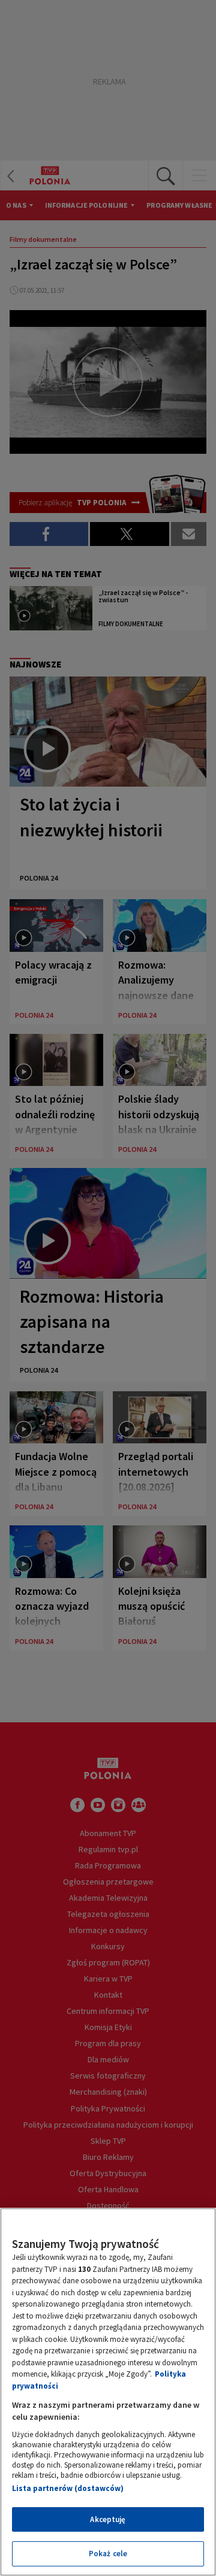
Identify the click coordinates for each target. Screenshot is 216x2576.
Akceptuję (108, 2519)
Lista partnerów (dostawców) (68, 2488)
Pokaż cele (108, 2554)
